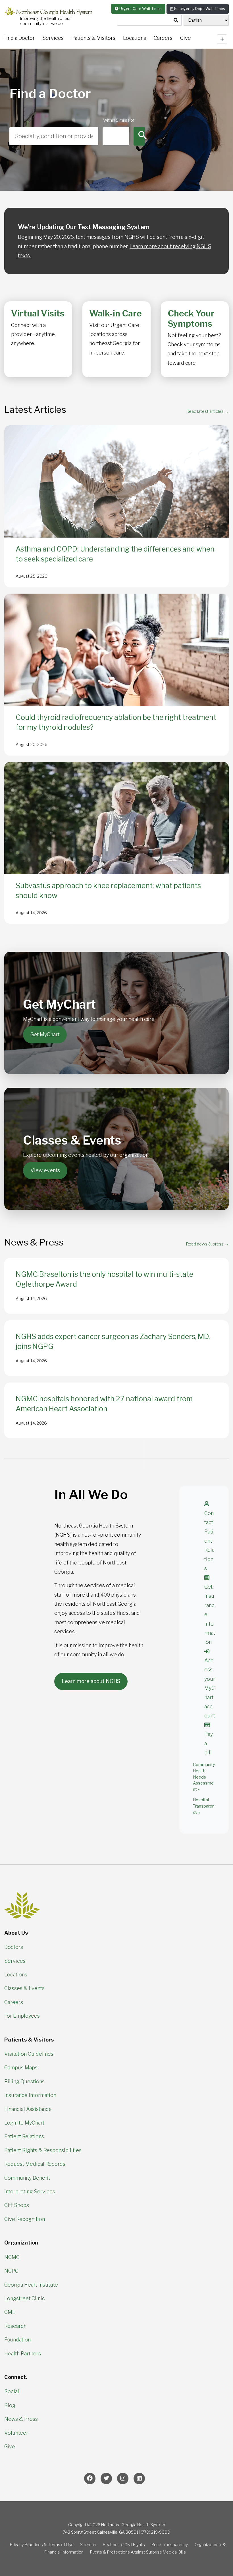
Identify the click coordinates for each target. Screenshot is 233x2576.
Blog (10, 2405)
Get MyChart (45, 1034)
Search (17, 120)
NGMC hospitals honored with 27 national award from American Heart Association (104, 1404)
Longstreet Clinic (25, 2298)
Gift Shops (17, 2205)
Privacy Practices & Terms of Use (42, 2545)
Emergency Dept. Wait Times (199, 9)
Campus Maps (21, 2068)
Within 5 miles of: (116, 120)
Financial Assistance (28, 2109)
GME (10, 2312)
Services (53, 38)
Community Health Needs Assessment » (204, 1777)
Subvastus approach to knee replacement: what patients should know (108, 891)
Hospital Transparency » (204, 1806)
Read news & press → (207, 1244)
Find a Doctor (19, 38)
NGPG (11, 2271)
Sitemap (88, 2545)
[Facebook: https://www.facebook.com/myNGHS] (90, 2478)
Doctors (14, 1947)
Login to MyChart (24, 2123)
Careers (163, 38)
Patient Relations (24, 2136)
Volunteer (16, 2433)
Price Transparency (170, 2545)
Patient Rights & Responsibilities (43, 2150)
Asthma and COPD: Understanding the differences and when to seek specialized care (115, 554)
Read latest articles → (207, 411)
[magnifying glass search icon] (176, 20)
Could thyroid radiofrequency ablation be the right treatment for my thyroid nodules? (116, 722)
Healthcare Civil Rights (124, 2545)
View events (45, 1170)
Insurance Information (30, 2095)
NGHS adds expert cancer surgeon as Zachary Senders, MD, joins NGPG (113, 1341)
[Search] (139, 136)
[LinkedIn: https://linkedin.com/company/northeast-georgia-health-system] (139, 2478)
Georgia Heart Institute (31, 2285)
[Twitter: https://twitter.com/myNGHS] (106, 2478)
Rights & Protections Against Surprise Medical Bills (138, 2552)
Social (12, 2391)
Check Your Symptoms (191, 318)
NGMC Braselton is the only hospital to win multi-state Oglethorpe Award (104, 1279)
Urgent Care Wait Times (140, 9)
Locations (135, 38)
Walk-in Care (116, 313)
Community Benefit (27, 2178)
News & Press (21, 2419)
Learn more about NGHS (91, 1681)
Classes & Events (24, 1988)
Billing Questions (24, 2081)
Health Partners (23, 2354)
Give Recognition (25, 2219)
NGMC (12, 2257)
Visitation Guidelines (29, 2054)
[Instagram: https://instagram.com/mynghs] (123, 2478)
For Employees (22, 2016)
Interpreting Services (30, 2191)
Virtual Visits (38, 313)
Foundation (17, 2340)
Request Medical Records (35, 2164)
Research (15, 2326)
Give (10, 2447)
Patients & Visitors (93, 38)
